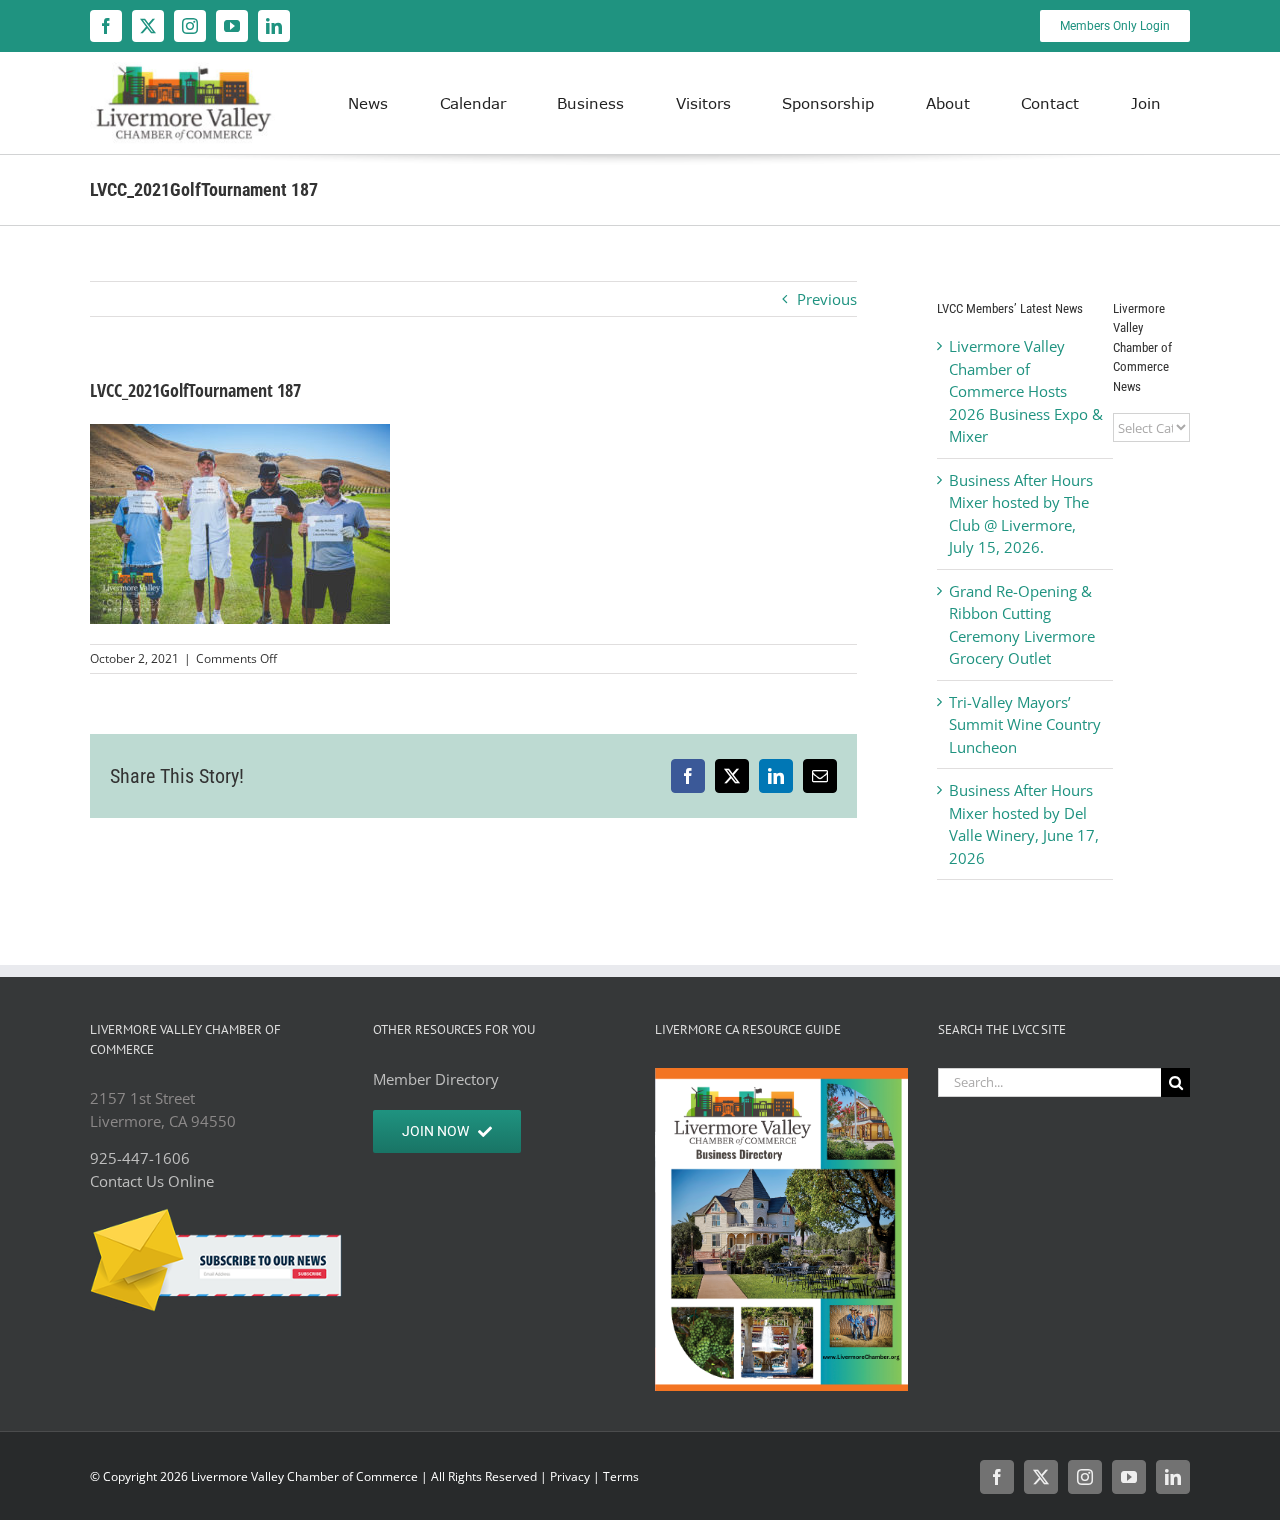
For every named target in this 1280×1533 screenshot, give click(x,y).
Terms (621, 1476)
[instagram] (190, 26)
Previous (827, 299)
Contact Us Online (152, 1181)
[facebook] (106, 26)
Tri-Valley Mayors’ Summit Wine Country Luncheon (1025, 724)
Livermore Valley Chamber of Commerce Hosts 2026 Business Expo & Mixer (1026, 391)
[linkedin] (274, 26)
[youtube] (232, 26)
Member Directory (436, 1079)
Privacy (570, 1476)
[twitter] (148, 26)
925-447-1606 (140, 1158)
